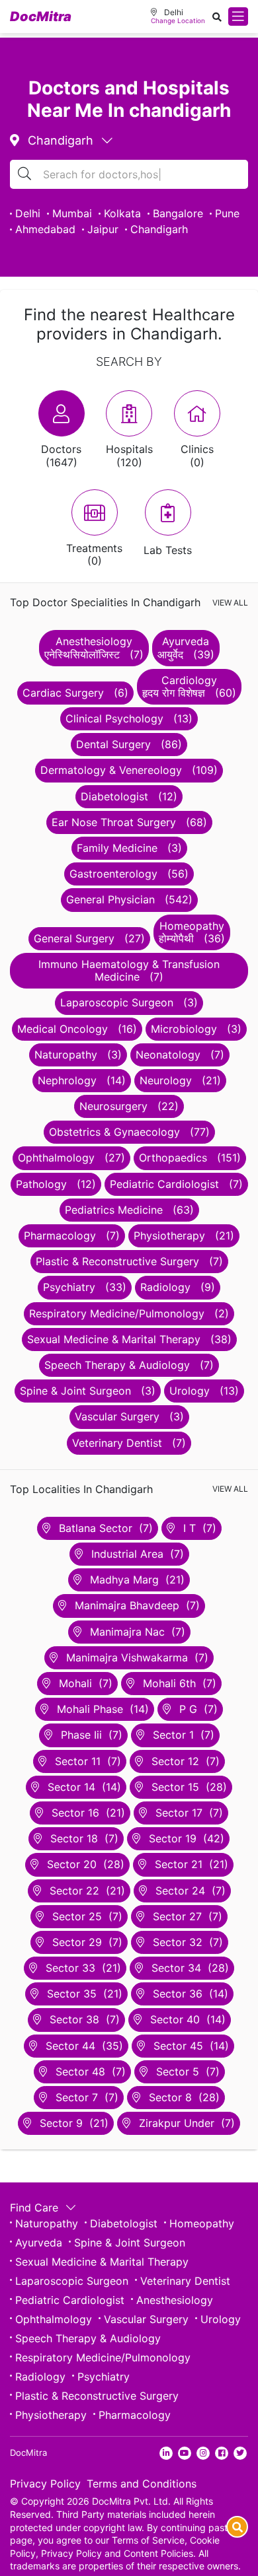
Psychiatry (104, 2377)
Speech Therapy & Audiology (88, 2338)
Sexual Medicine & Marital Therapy (102, 2262)
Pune (227, 213)
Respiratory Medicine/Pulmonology (103, 2357)
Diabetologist (124, 2223)
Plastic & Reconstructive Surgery (97, 2396)
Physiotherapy (51, 2415)
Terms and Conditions (142, 2484)
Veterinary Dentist (185, 2281)
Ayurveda (39, 2243)
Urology (221, 2319)
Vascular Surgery (146, 2319)
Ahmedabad (45, 229)
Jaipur (103, 229)
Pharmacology (135, 2415)
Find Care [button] (36, 2208)
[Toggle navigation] (238, 17)
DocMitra (41, 17)
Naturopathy (47, 2223)
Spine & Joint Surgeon (130, 2243)
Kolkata (122, 213)
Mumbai (72, 213)
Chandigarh (159, 229)
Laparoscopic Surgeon (72, 2281)
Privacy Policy (45, 2484)
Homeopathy (202, 2223)
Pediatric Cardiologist (70, 2300)
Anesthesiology (175, 2300)
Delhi (28, 213)
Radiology (40, 2377)
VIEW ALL (230, 603)
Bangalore (178, 213)
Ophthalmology (54, 2319)
